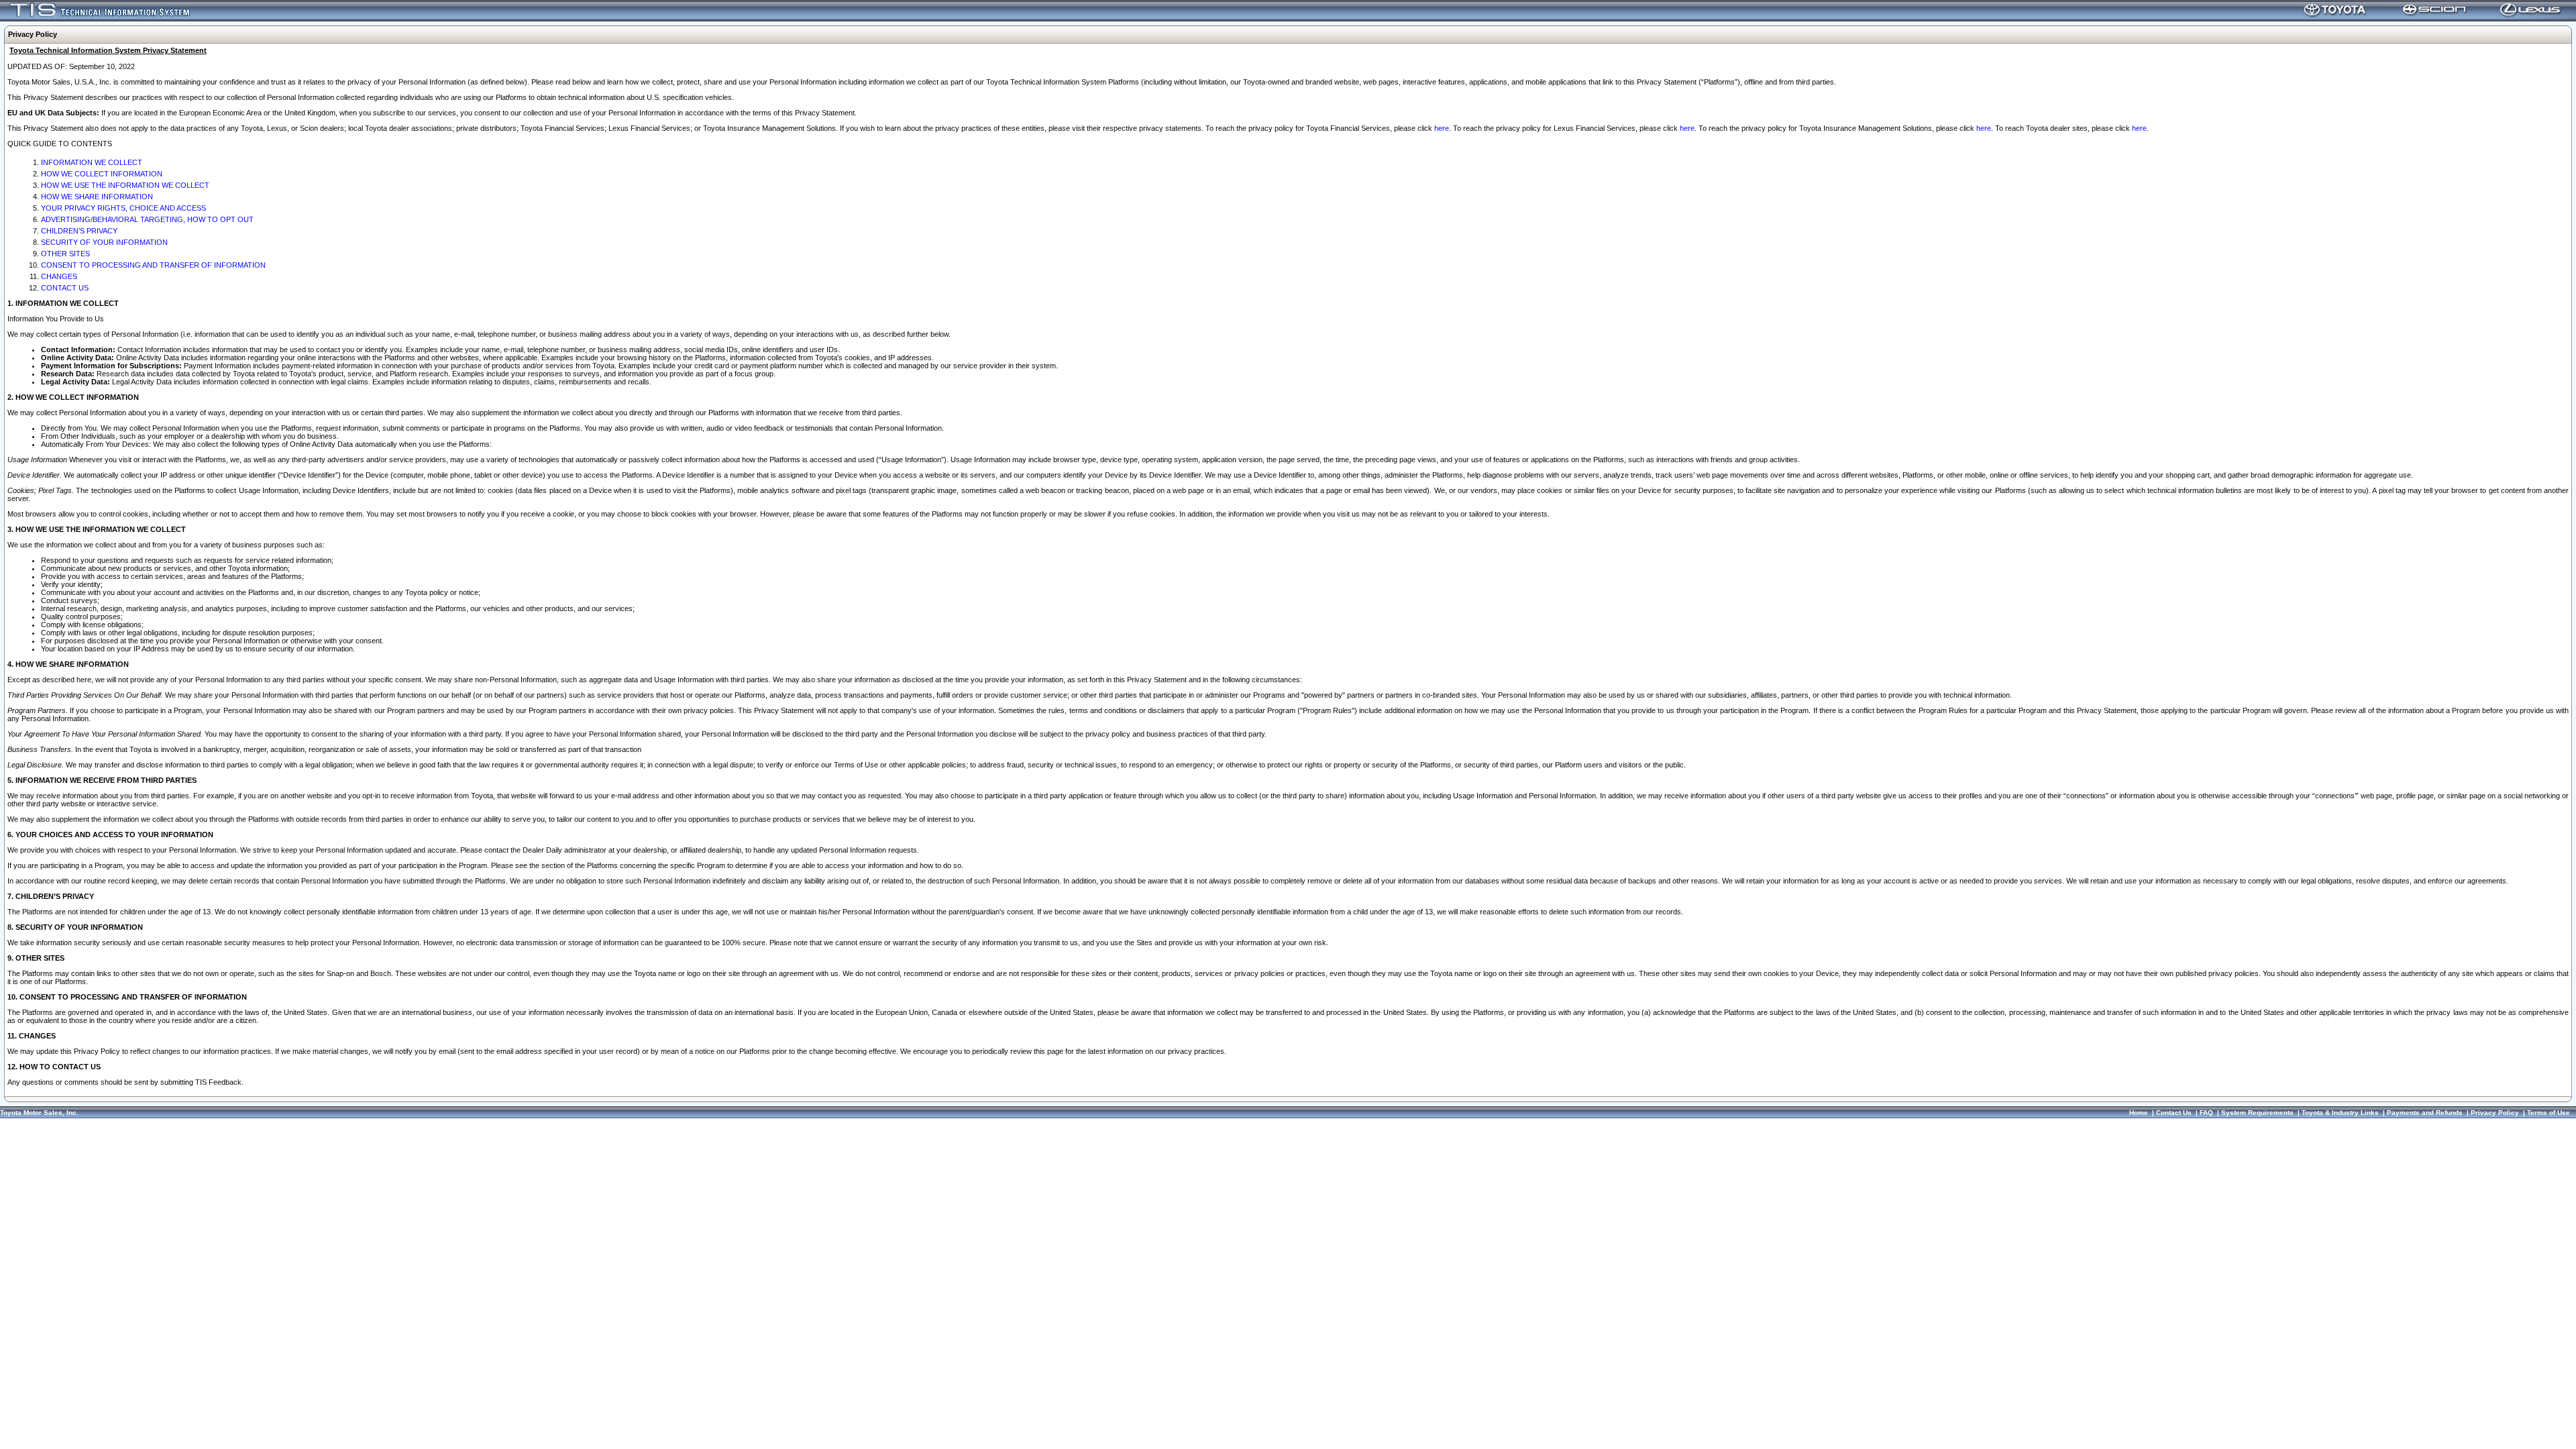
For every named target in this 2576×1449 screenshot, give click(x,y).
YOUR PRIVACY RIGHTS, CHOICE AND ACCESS (123, 208)
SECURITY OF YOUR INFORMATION (104, 242)
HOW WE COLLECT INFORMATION (102, 174)
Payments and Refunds (2425, 1113)
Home (2139, 1113)
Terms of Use (2548, 1113)
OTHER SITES (65, 254)
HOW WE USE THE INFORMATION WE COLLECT (125, 185)
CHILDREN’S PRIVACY (79, 231)
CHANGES (59, 276)
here (1442, 128)
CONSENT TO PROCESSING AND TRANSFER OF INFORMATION (153, 265)
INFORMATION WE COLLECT (92, 162)
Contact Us (2174, 1113)
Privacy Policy (2495, 1113)
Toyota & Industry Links (2340, 1113)
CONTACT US (65, 288)
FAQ (2206, 1113)
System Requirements (2257, 1113)
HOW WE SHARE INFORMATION (97, 197)
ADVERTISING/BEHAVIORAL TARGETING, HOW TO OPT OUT (147, 219)
